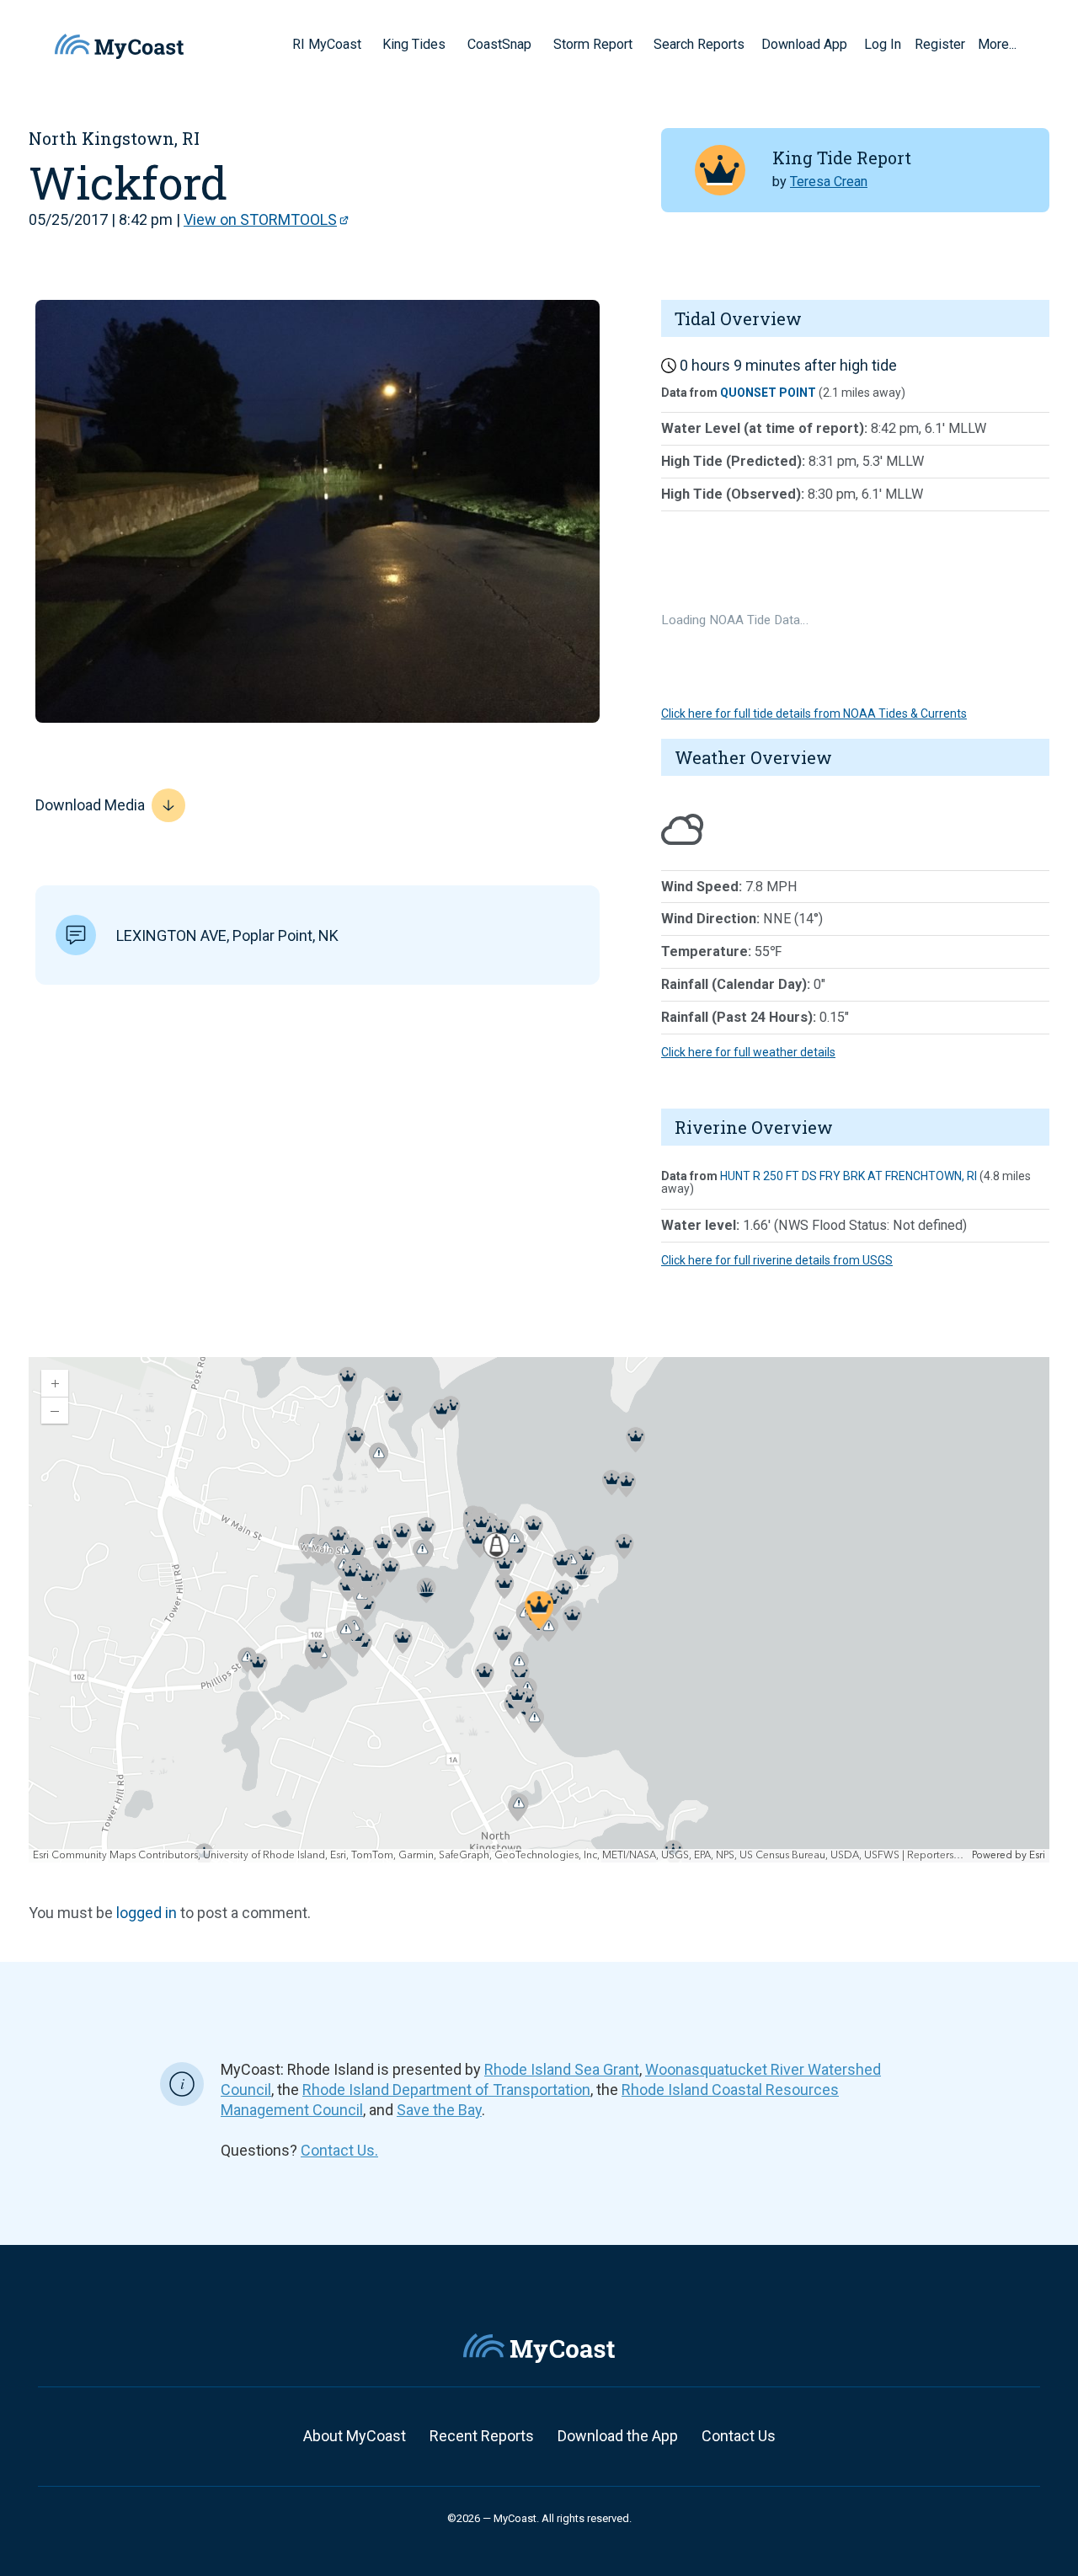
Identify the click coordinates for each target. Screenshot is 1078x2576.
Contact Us (739, 2436)
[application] (539, 1610)
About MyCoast (355, 2436)
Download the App (618, 2436)
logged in (147, 1913)
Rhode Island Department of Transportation (446, 2090)
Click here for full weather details (748, 1052)
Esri (1037, 1855)
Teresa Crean (829, 182)
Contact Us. (339, 2150)
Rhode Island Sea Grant (562, 2069)
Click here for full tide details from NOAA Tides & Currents (814, 713)
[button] (367, 44)
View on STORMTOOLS (260, 219)
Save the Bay (439, 2110)
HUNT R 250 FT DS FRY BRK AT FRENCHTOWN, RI (849, 1176)
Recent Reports (482, 2436)
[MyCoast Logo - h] (119, 46)
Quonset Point (768, 393)
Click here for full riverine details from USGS (777, 1260)
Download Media (90, 805)
